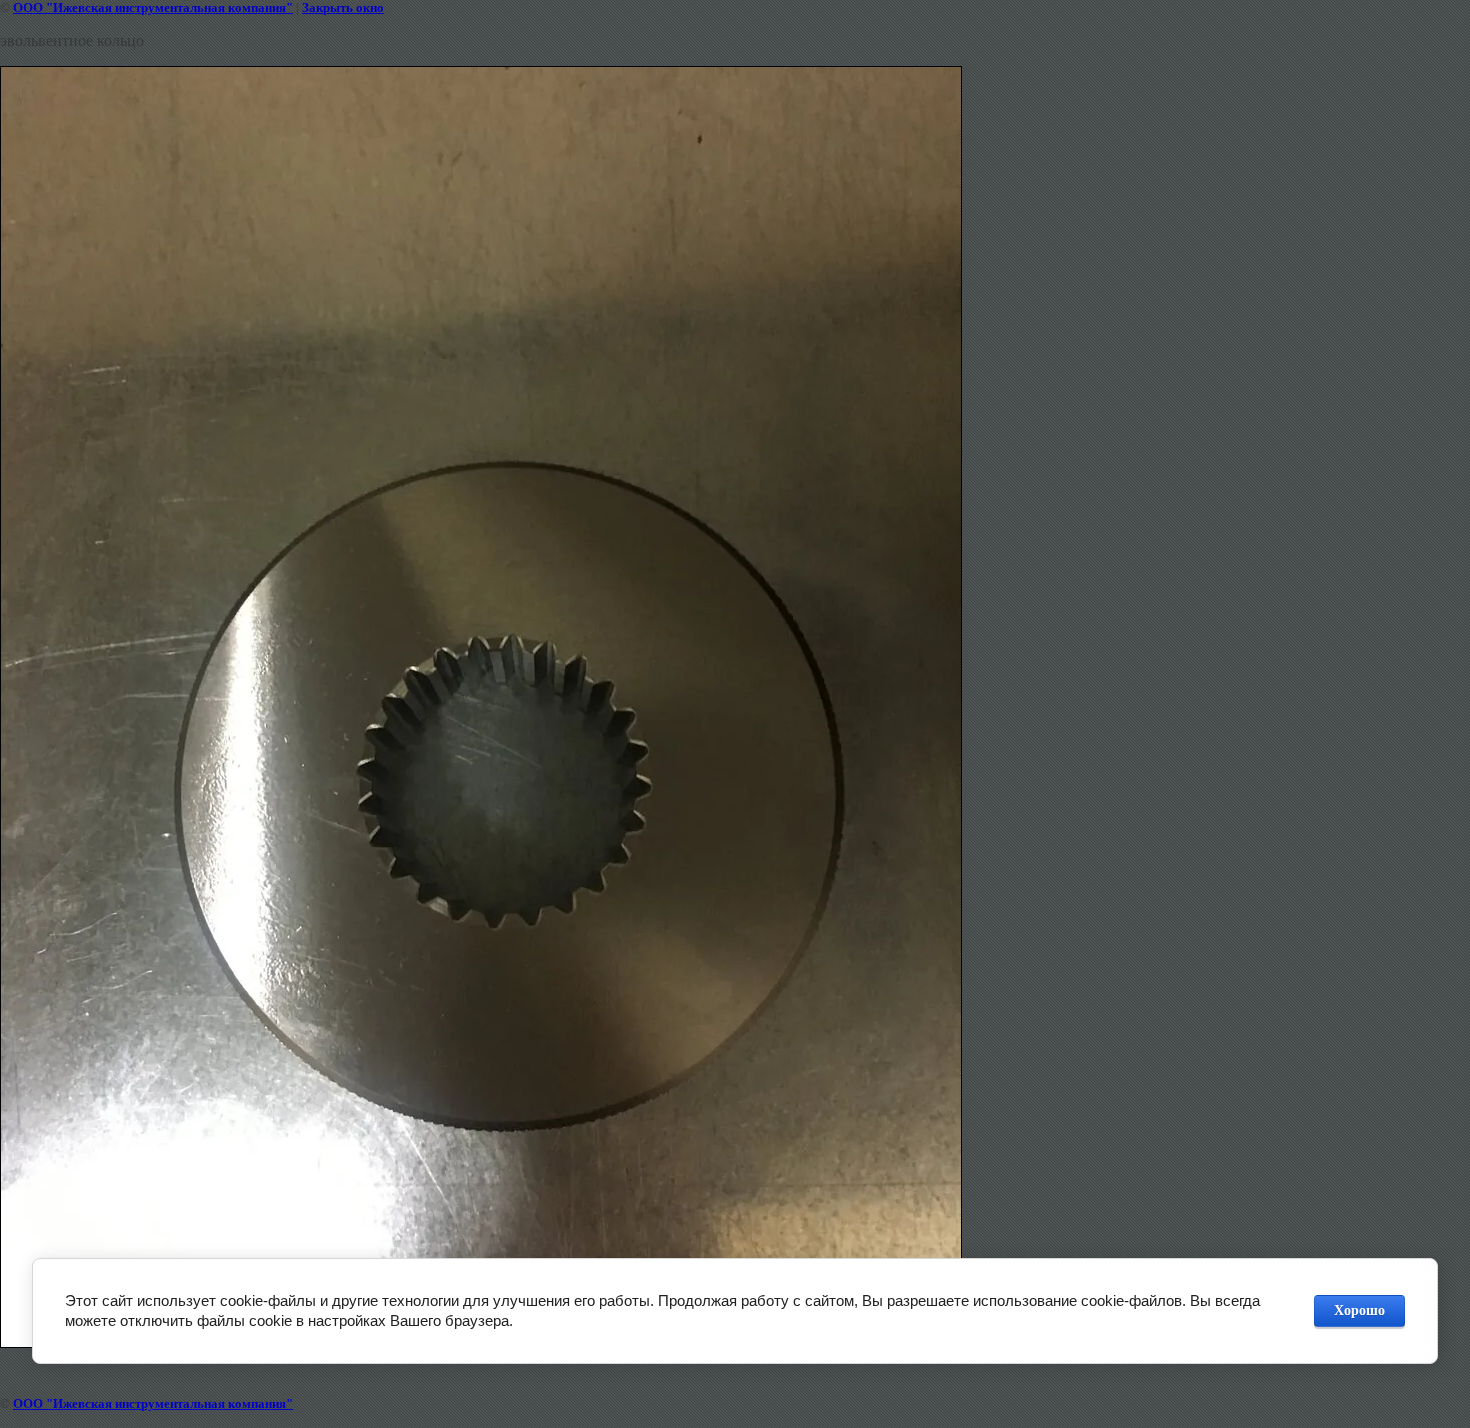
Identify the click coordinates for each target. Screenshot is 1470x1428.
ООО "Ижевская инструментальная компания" (153, 7)
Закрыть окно (343, 7)
